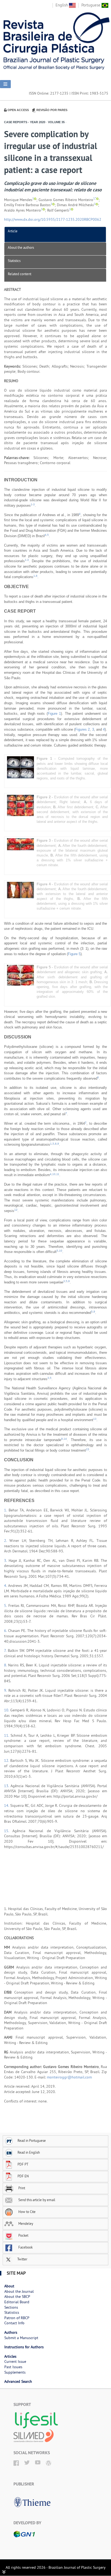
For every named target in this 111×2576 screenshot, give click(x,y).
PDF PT (23, 2164)
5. (6, 1605)
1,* (95, 198)
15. (8, 1831)
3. (6, 1560)
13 (95, 1419)
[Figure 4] (20, 890)
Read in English (29, 2152)
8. (6, 1665)
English (62, 5)
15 (88, 1449)
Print (21, 2188)
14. (7, 1805)
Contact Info (14, 2323)
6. (6, 1631)
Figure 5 (74, 954)
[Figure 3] (20, 844)
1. (6, 1510)
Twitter (22, 2259)
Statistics (14, 261)
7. (6, 1650)
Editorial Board (17, 2302)
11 (58, 1174)
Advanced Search (18, 2381)
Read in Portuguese (32, 2140)
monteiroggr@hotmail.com (69, 2077)
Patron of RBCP (17, 2318)
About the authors (21, 247)
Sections (11, 2307)
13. (7, 1786)
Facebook (25, 2247)
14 (65, 1439)
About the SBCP (17, 2297)
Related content (20, 274)
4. (6, 1586)
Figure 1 (54, 714)
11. (7, 1735)
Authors (11, 2332)
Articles (10, 2356)
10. (7, 1710)
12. (7, 1760)
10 (54, 1174)
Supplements (15, 2372)
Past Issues (13, 2367)
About (9, 2286)
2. (7, 1541)
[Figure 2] (20, 805)
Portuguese (91, 5)
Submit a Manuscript (21, 2338)
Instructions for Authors (24, 2347)
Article (13, 231)
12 (16, 1210)
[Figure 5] (20, 975)
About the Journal (19, 2291)
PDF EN (23, 2176)
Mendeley (25, 2223)
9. (6, 1690)
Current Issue (15, 2361)
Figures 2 (82, 729)
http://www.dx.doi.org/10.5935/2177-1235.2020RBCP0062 (53, 219)
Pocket (23, 2235)
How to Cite (27, 2212)
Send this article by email (36, 2200)
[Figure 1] (20, 767)
